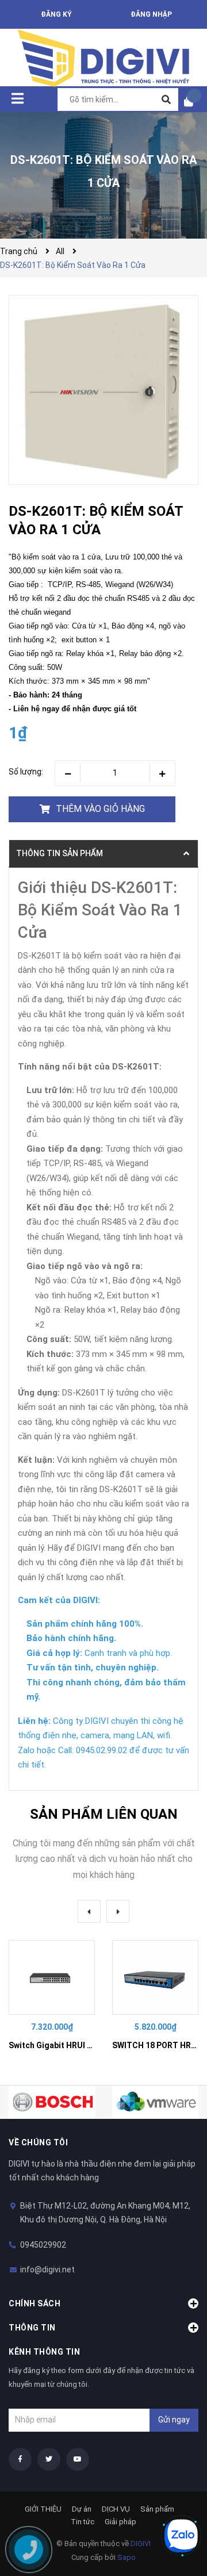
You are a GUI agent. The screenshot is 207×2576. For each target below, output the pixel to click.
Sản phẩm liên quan (104, 1814)
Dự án (82, 2509)
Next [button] (118, 1911)
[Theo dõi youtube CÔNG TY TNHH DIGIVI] (78, 2459)
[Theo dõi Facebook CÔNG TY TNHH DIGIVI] (20, 2459)
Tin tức (83, 2522)
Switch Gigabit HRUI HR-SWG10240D (78, 2045)
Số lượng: (26, 772)
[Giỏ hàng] (193, 101)
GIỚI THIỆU (43, 2509)
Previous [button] (89, 1911)
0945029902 (43, 2245)
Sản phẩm (157, 2509)
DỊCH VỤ (116, 2509)
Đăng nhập (151, 14)
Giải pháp (120, 2522)
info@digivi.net (47, 2270)
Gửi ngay (174, 2420)
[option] (52, 1997)
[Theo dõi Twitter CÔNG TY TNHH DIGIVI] (49, 2459)
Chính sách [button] (34, 2303)
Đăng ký (56, 14)
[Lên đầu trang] (175, 2497)
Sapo (126, 2557)
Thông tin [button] (32, 2328)
